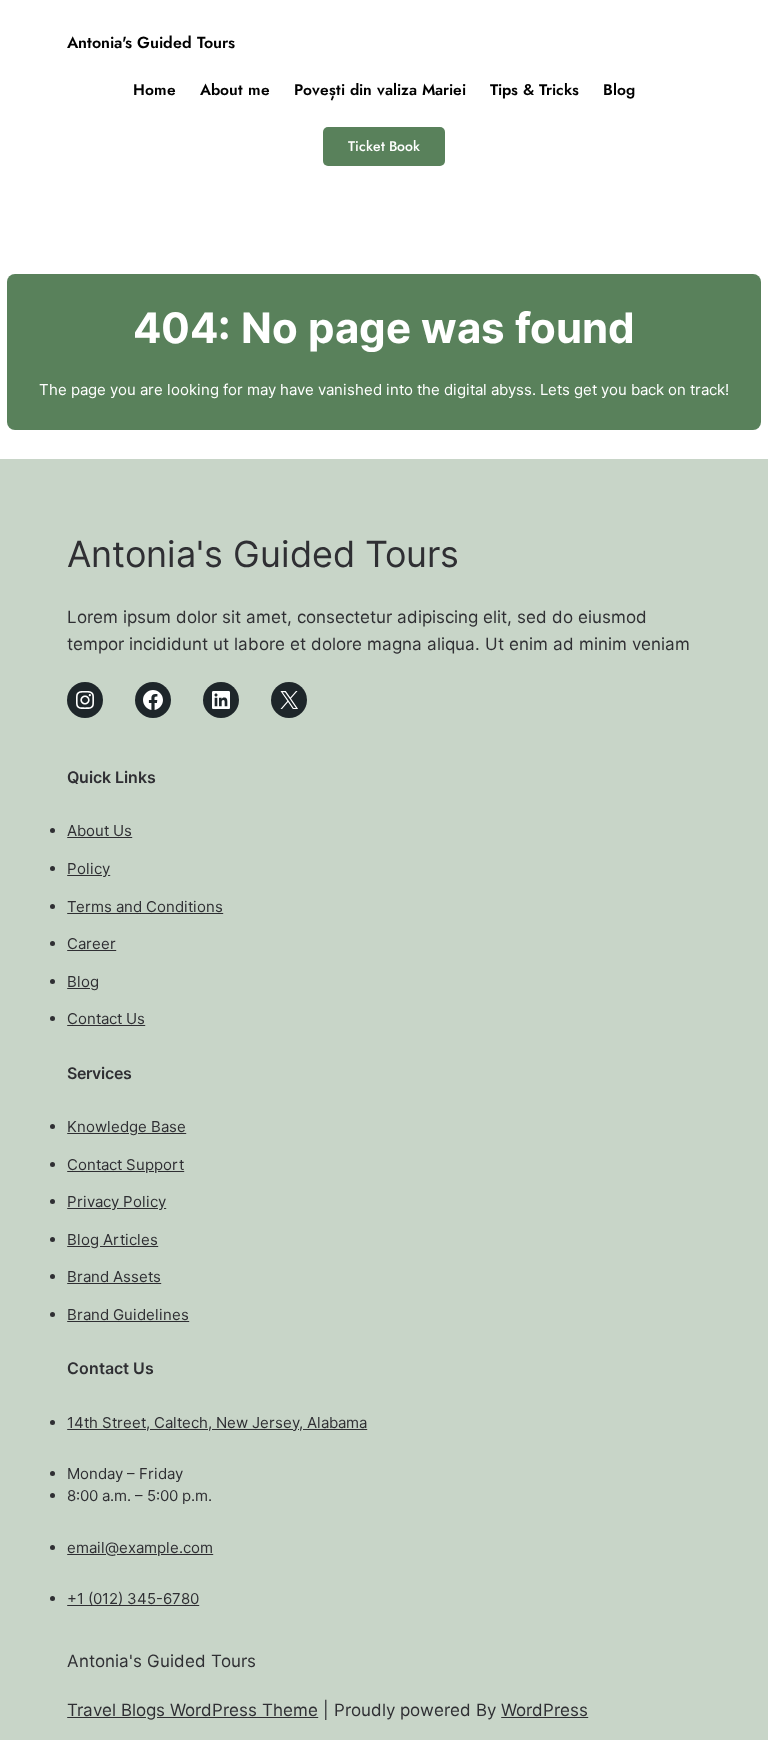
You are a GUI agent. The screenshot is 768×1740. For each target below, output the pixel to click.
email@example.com (140, 1547)
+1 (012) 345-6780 (133, 1598)
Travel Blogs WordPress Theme (192, 1710)
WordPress (544, 1710)
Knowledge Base (126, 1126)
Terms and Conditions (145, 906)
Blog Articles (112, 1239)
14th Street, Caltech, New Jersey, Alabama (217, 1422)
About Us (99, 830)
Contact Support (125, 1164)
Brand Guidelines (128, 1314)
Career (91, 943)
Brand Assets (114, 1276)
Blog (83, 981)
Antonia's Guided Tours (151, 42)
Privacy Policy (116, 1201)
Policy (88, 868)
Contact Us (106, 1018)
